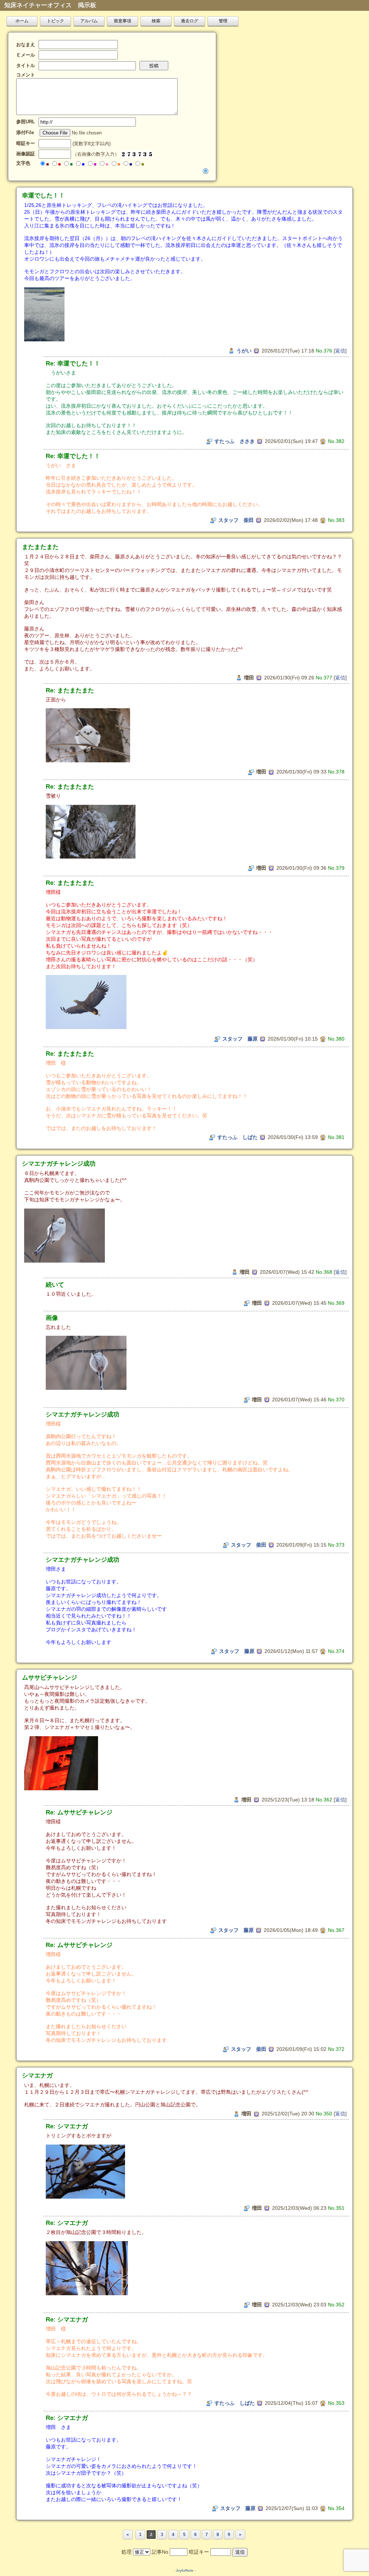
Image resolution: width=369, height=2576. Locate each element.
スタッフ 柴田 (236, 520)
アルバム (89, 21)
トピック (55, 21)
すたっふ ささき (235, 441)
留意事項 (123, 21)
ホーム (22, 21)
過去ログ (190, 21)
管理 (223, 21)
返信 (340, 351)
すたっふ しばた (237, 1137)
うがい (244, 351)
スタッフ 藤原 (240, 1039)
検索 (156, 21)
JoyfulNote (185, 2570)
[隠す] (206, 171)
